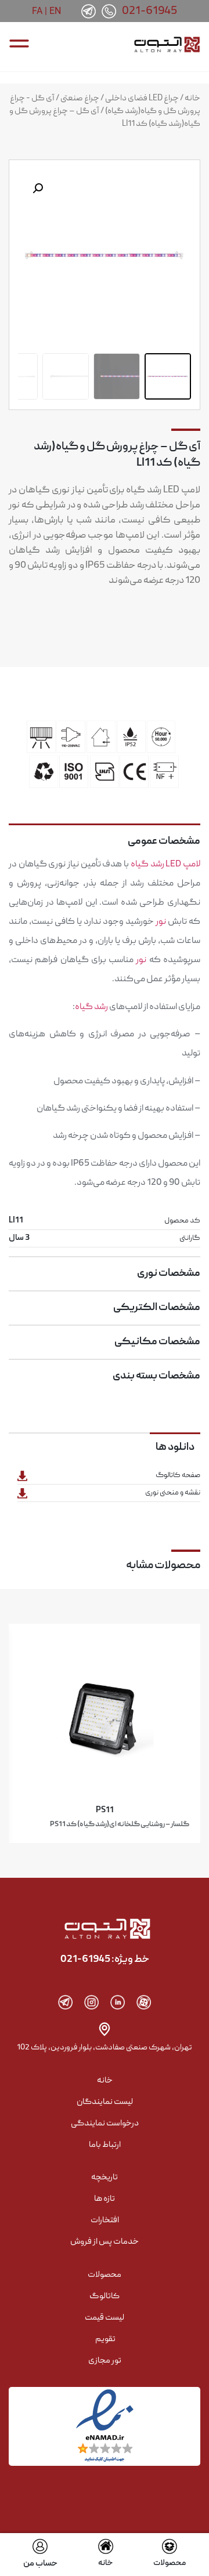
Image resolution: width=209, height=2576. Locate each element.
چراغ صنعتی (80, 99)
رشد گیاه (147, 865)
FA (37, 11)
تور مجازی (105, 2361)
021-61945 (150, 12)
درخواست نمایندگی (105, 2124)
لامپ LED (183, 865)
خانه (192, 99)
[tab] (105, 837)
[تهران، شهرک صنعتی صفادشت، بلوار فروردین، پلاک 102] (105, 2029)
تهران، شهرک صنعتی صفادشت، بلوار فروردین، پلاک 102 (105, 2048)
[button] (38, 188)
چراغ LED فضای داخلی (142, 99)
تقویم (105, 2339)
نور (161, 922)
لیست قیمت (105, 2318)
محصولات (170, 2563)
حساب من (40, 2564)
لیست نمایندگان (105, 2102)
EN (55, 11)
